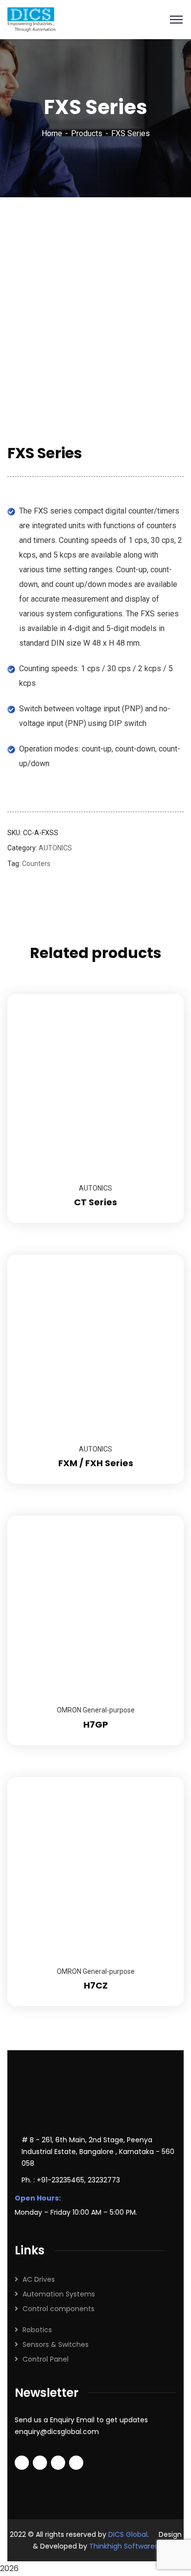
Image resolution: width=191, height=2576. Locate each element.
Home (52, 133)
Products (87, 133)
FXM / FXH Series (96, 1463)
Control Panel (46, 2359)
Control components (59, 2309)
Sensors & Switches (56, 2344)
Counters (36, 864)
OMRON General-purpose (96, 1710)
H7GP (96, 1724)
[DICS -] (31, 19)
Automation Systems (59, 2294)
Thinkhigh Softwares (124, 2546)
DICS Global (128, 2534)
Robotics (37, 2330)
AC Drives (39, 2279)
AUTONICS (55, 848)
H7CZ (96, 1985)
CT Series (95, 1202)
